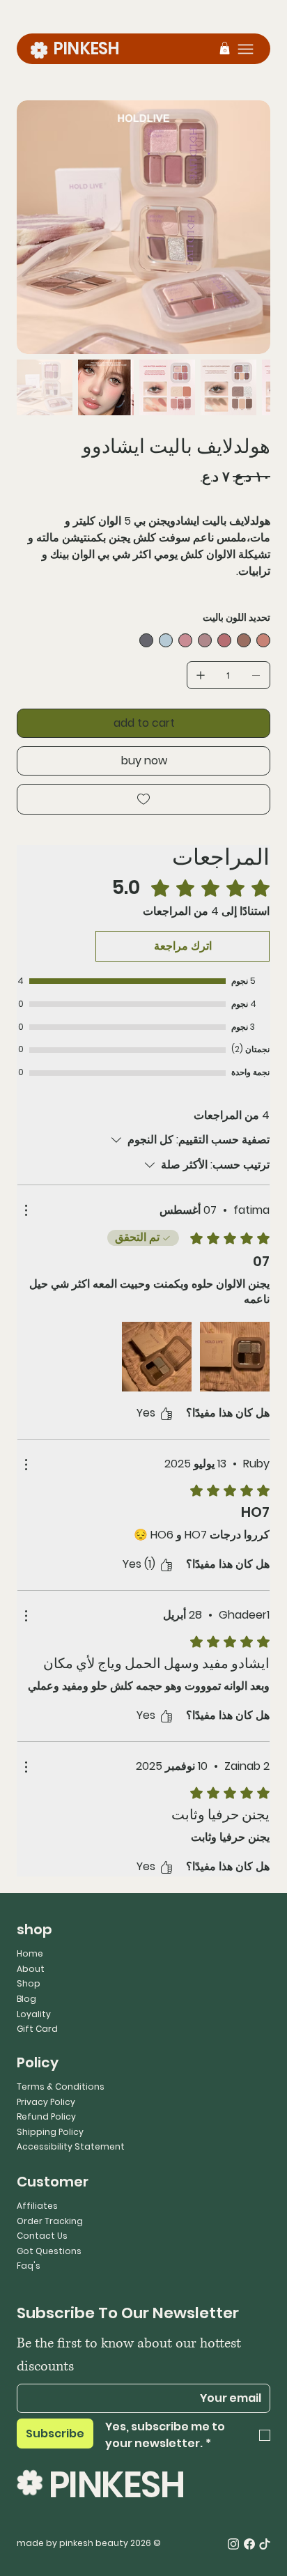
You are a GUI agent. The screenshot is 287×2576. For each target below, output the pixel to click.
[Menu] (246, 49)
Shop (29, 1983)
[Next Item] (251, 227)
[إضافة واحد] (201, 675)
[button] (225, 48)
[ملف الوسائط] (235, 1357)
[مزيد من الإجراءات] (26, 1210)
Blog (26, 1999)
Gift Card (37, 2029)
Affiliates (37, 2206)
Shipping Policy (50, 2132)
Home (30, 1953)
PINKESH (86, 48)
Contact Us (42, 2236)
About (31, 1969)
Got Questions (49, 2251)
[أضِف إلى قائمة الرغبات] (143, 799)
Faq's (29, 2266)
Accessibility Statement (71, 2146)
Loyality (34, 2014)
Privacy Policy (46, 2102)
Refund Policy (46, 2116)
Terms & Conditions (61, 2087)
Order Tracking (50, 2221)
